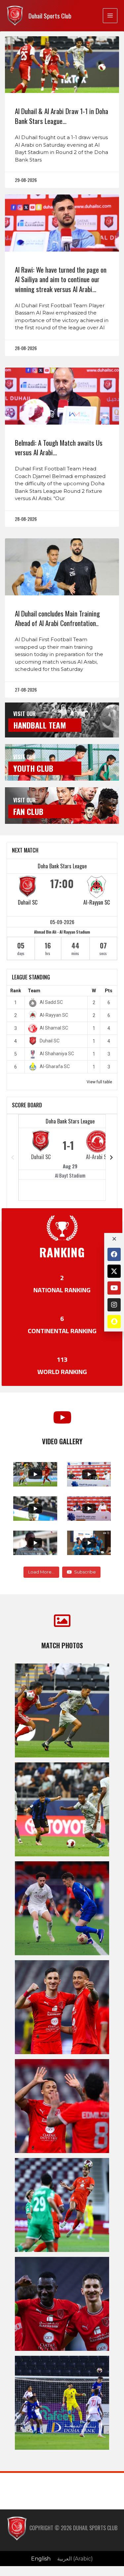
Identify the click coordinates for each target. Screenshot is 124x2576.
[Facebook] (114, 1254)
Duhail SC (28, 902)
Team (34, 991)
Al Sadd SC (51, 1002)
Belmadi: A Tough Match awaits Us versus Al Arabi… (59, 447)
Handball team (40, 725)
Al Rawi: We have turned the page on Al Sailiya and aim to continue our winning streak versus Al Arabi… (61, 279)
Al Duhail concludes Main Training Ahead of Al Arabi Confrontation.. (57, 618)
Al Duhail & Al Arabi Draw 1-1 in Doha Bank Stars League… (62, 116)
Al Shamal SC (54, 1028)
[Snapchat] (114, 1322)
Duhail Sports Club (50, 16)
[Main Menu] (110, 15)
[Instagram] (114, 1305)
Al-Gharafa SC (55, 1066)
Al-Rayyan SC (97, 902)
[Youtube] (114, 1288)
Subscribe (85, 1572)
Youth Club (33, 768)
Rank (16, 991)
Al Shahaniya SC (57, 1054)
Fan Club (28, 811)
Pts (109, 991)
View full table (99, 1082)
